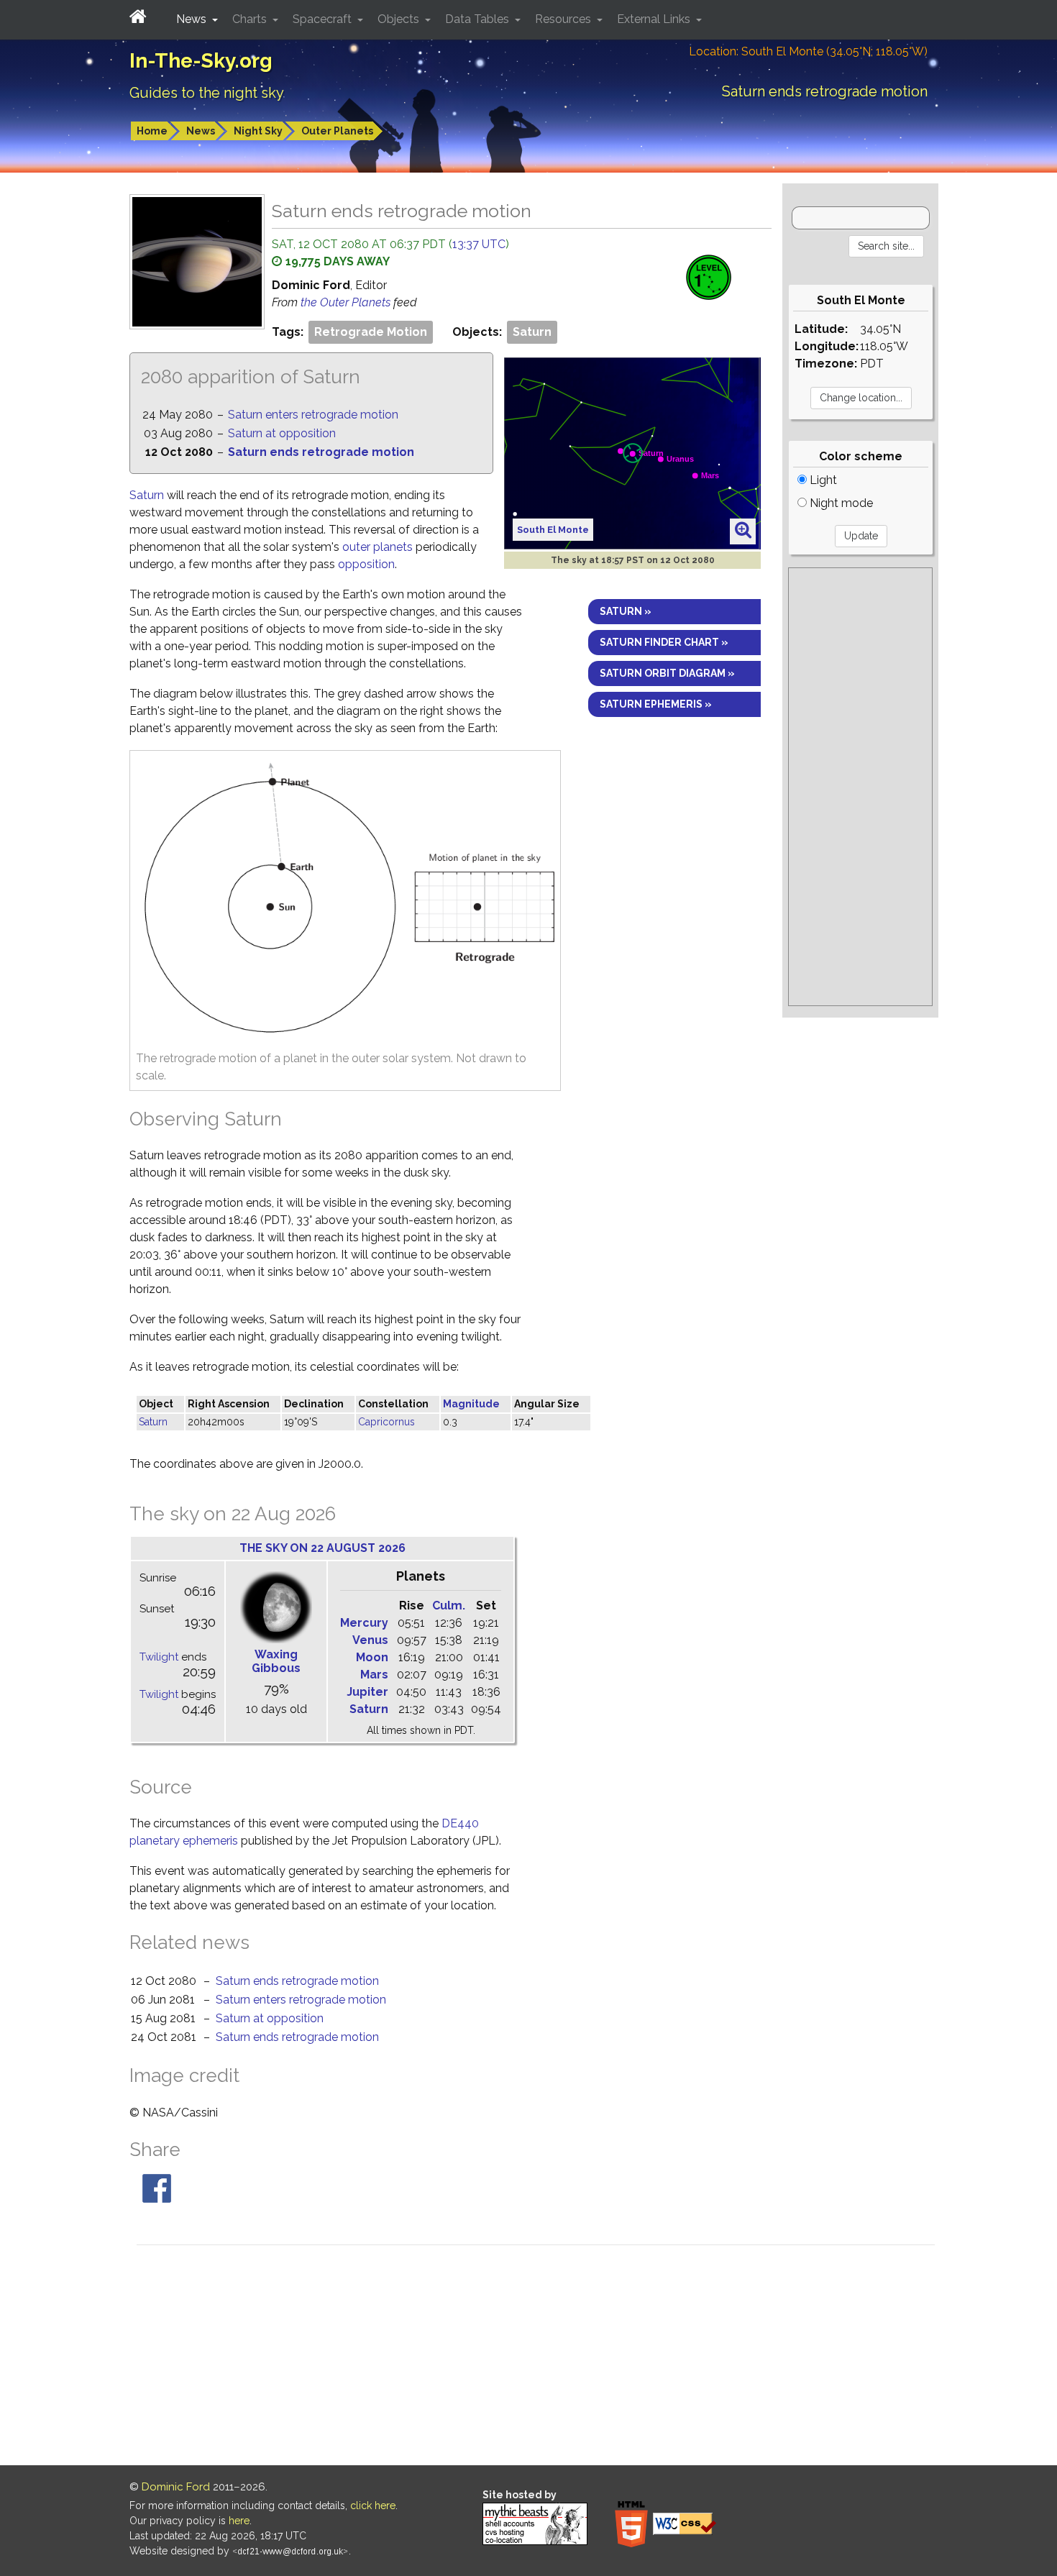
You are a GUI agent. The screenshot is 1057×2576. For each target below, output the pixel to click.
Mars (374, 1675)
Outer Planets (337, 131)
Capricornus (386, 1422)
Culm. (449, 1606)
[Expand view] (743, 531)
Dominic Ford (176, 2487)
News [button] (193, 19)
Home (152, 131)
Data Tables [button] (479, 19)
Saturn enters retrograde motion (313, 415)
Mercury (364, 1623)
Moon (372, 1657)
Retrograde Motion (371, 332)
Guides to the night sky (207, 93)
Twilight (159, 1657)
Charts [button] (251, 19)
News (201, 131)
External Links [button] (655, 19)
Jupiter (367, 1692)
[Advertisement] (860, 787)
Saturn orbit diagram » (667, 673)
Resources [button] (564, 19)
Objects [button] (400, 19)
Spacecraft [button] (324, 19)
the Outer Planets (347, 302)
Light (822, 480)
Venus (370, 1640)
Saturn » (626, 611)
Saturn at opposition (282, 433)
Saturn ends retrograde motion (321, 452)
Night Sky (258, 131)
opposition (366, 564)
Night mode (840, 503)
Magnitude (471, 1404)
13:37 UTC (479, 244)
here (239, 2521)
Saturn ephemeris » (656, 704)
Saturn (532, 332)
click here (373, 2506)
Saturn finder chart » (664, 642)
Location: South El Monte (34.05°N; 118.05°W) (808, 51)
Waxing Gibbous (276, 1661)
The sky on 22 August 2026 (322, 1548)
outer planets (377, 547)
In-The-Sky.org (201, 61)
